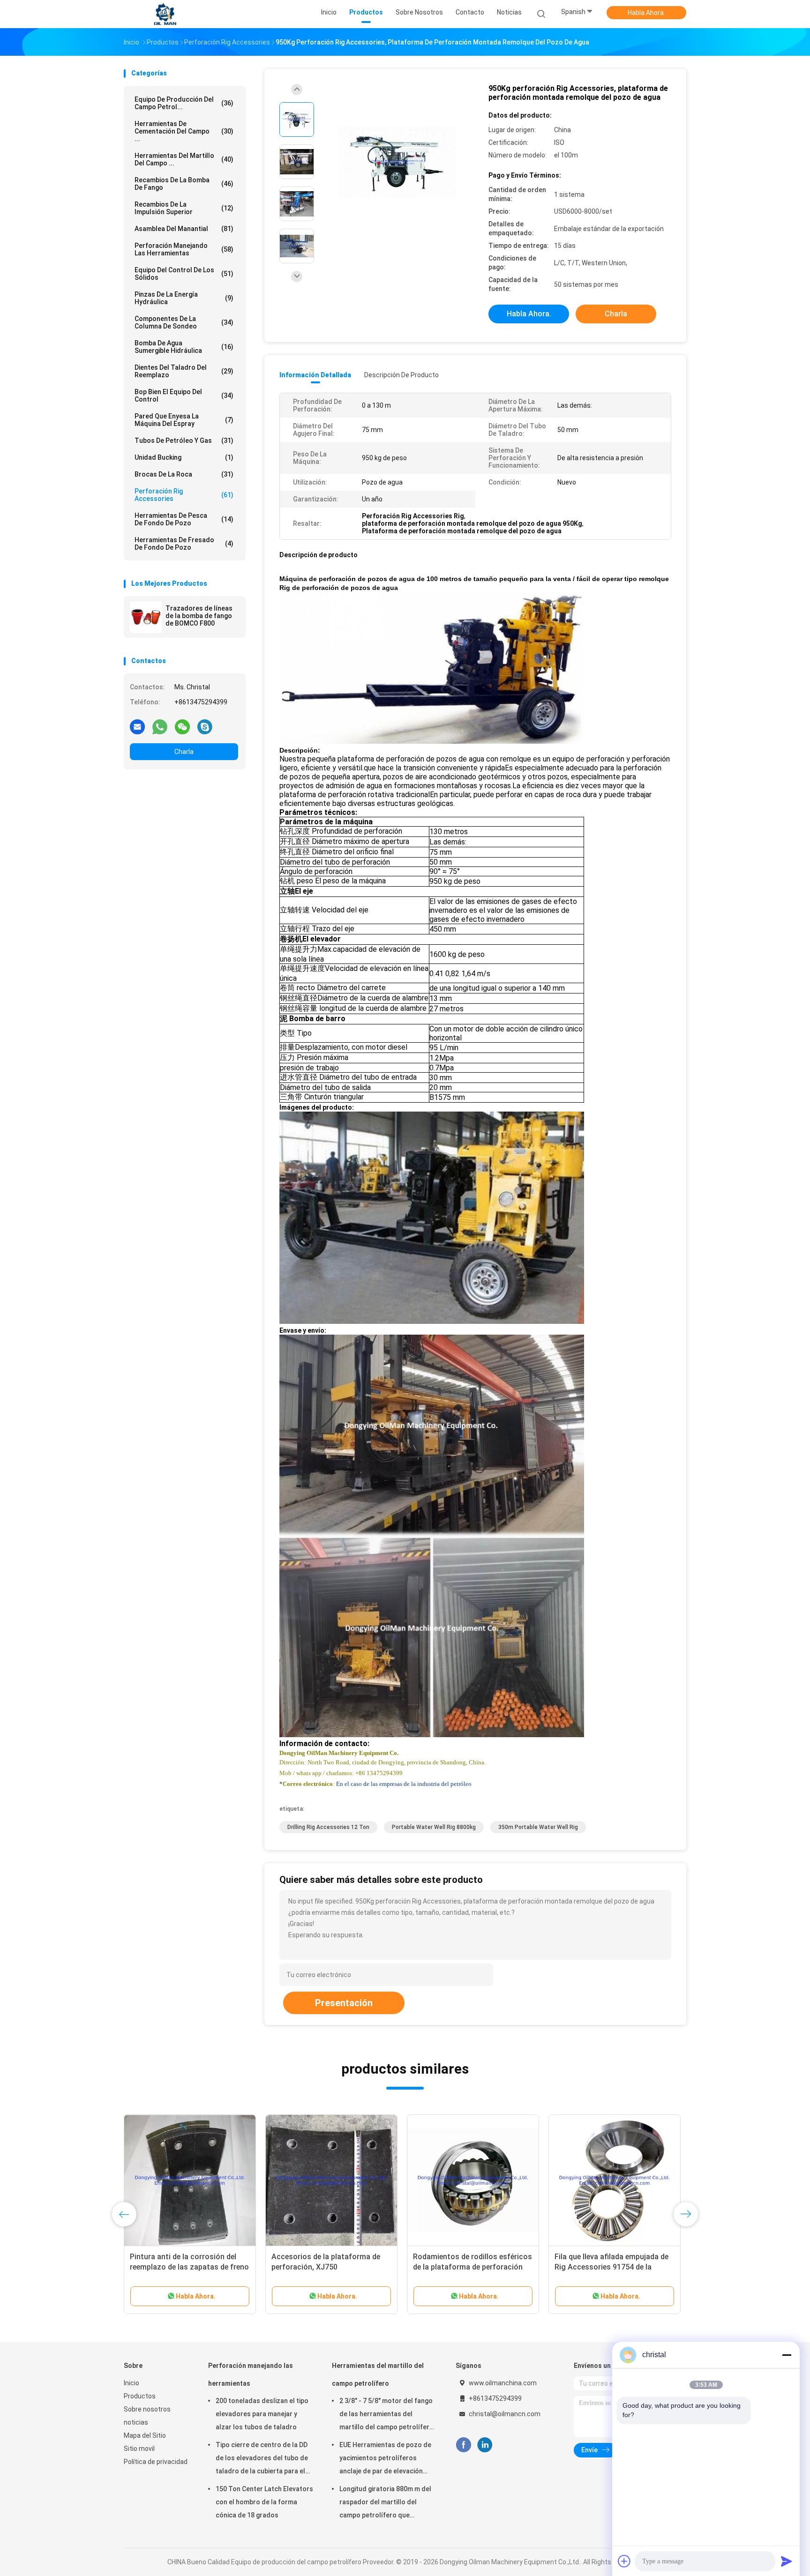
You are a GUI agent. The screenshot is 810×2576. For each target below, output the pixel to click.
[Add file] (624, 2561)
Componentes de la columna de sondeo (184, 322)
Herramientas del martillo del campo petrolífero (378, 2374)
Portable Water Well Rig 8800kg (434, 1827)
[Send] (787, 2561)
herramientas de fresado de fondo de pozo (184, 544)
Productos (140, 2396)
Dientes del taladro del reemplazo (184, 371)
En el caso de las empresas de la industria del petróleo (404, 1784)
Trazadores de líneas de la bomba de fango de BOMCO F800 (199, 616)
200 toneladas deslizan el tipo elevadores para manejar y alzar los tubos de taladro (262, 2414)
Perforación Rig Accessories (184, 495)
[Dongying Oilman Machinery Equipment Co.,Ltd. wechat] (182, 726)
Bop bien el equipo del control (184, 396)
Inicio (131, 2383)
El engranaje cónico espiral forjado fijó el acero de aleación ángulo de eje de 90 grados (190, 2267)
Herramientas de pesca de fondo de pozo (184, 519)
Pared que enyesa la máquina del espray (184, 420)
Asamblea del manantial (184, 229)
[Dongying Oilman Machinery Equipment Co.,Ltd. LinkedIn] (485, 2445)
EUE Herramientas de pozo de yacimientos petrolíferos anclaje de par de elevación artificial (385, 2459)
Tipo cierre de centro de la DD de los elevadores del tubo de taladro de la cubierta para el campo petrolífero (262, 2459)
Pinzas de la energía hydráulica (184, 298)
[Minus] (787, 2355)
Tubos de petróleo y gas (184, 441)
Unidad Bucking (184, 457)
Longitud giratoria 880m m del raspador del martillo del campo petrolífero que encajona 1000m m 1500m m (385, 2503)
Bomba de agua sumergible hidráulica (184, 347)
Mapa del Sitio (145, 2435)
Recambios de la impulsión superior (184, 208)
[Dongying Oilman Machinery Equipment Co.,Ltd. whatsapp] (160, 726)
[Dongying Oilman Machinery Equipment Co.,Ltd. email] (137, 726)
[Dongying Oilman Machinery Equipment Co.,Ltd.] (165, 14)
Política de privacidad (156, 2462)
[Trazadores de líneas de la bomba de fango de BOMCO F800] (146, 617)
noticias (136, 2422)
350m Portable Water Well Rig (538, 1827)
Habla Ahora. (646, 13)
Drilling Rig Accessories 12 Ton (328, 1827)
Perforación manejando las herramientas (184, 249)
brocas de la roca (184, 474)
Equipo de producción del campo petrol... (184, 103)
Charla (184, 752)
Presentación (344, 2003)
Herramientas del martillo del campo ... (184, 159)
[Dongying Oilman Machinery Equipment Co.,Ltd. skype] (205, 726)
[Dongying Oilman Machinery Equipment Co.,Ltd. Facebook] (463, 2445)
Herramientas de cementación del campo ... (184, 131)
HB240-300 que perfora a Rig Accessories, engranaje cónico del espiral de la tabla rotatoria (330, 2267)
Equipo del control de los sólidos (184, 274)
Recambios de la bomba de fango (184, 184)
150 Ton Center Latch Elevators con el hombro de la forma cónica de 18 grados (264, 2502)
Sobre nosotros (147, 2409)
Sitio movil (139, 2449)
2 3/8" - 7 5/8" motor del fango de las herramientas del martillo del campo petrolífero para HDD (386, 2415)
